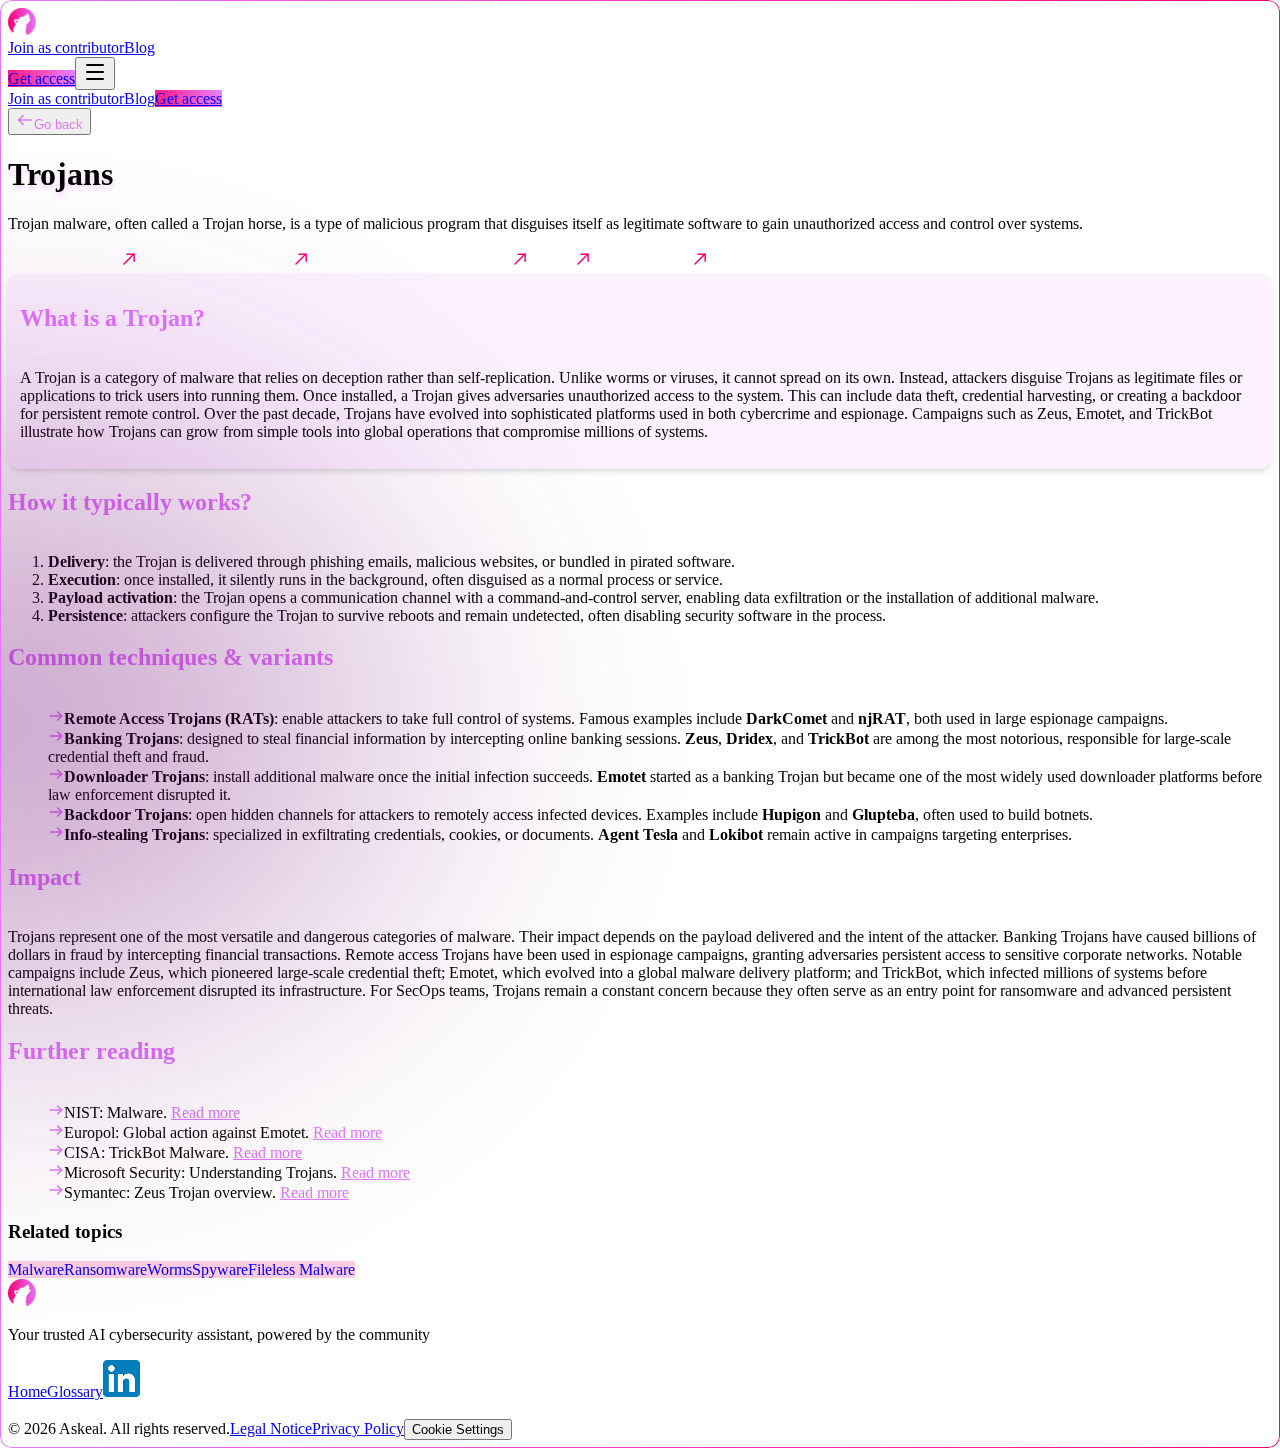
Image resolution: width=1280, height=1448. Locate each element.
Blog (139, 47)
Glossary (75, 1391)
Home (27, 1391)
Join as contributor (66, 47)
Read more (205, 1112)
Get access (41, 78)
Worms (169, 1269)
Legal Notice (271, 1428)
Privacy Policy (358, 1428)
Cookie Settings (458, 1429)
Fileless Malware (301, 1269)
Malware (36, 1269)
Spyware (220, 1269)
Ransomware (105, 1269)
